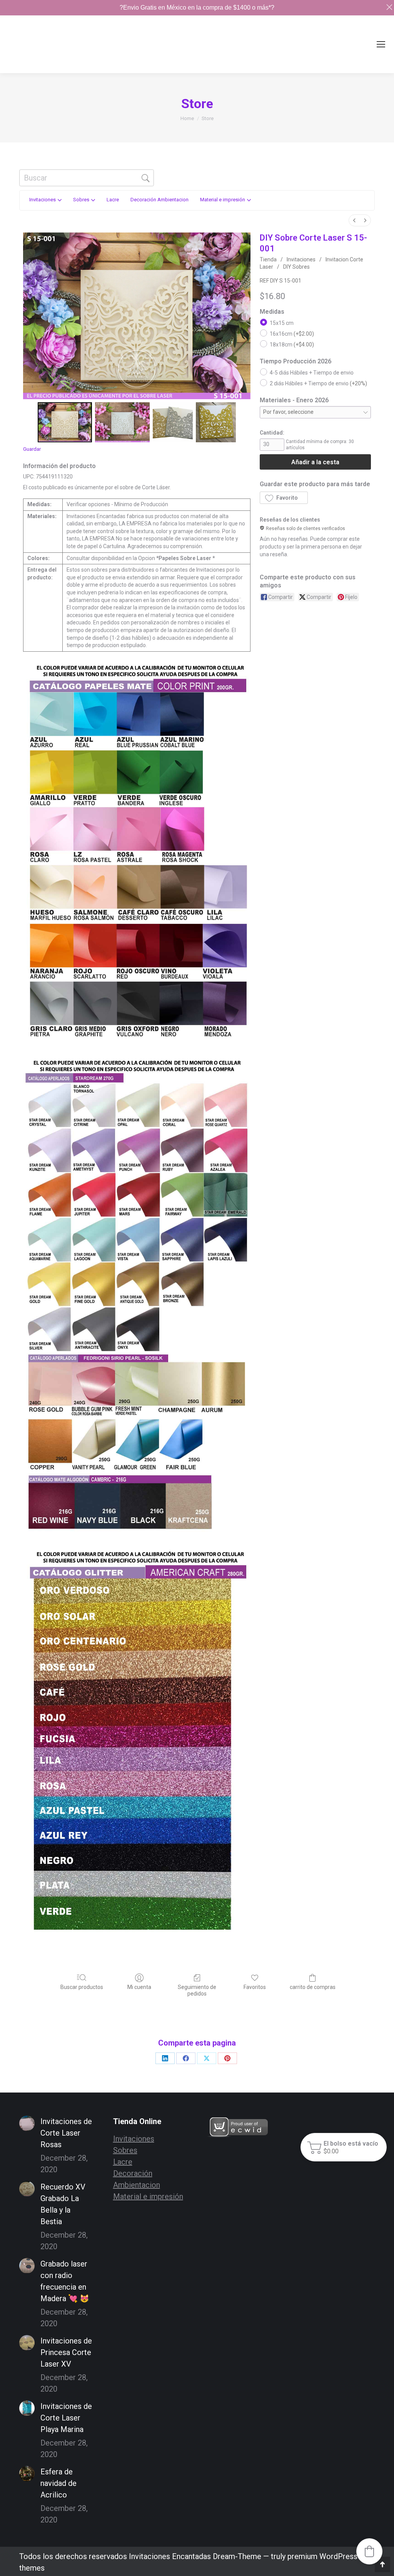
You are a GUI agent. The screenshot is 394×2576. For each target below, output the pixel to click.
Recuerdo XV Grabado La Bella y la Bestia (63, 2204)
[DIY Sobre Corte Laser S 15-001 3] (216, 422)
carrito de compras (313, 1987)
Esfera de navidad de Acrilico (58, 2483)
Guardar (32, 449)
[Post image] (27, 2123)
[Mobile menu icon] (381, 44)
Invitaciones (301, 259)
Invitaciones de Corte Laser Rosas (66, 2133)
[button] (284, 498)
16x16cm (292, 334)
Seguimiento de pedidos (197, 1990)
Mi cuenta (139, 1987)
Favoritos (255, 1987)
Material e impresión (148, 2196)
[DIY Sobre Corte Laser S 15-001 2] (173, 422)
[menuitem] (354, 220)
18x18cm (292, 345)
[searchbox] (87, 178)
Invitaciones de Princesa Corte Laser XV (66, 2352)
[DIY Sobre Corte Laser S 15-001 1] (122, 422)
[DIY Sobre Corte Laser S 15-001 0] (65, 422)
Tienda (268, 259)
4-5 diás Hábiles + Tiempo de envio (312, 373)
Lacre (123, 2162)
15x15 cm (282, 323)
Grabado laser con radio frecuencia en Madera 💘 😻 (65, 2281)
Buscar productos (82, 1987)
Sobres (125, 2150)
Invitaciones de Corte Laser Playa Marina (66, 2418)
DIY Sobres (296, 267)
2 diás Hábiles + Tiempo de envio (318, 383)
